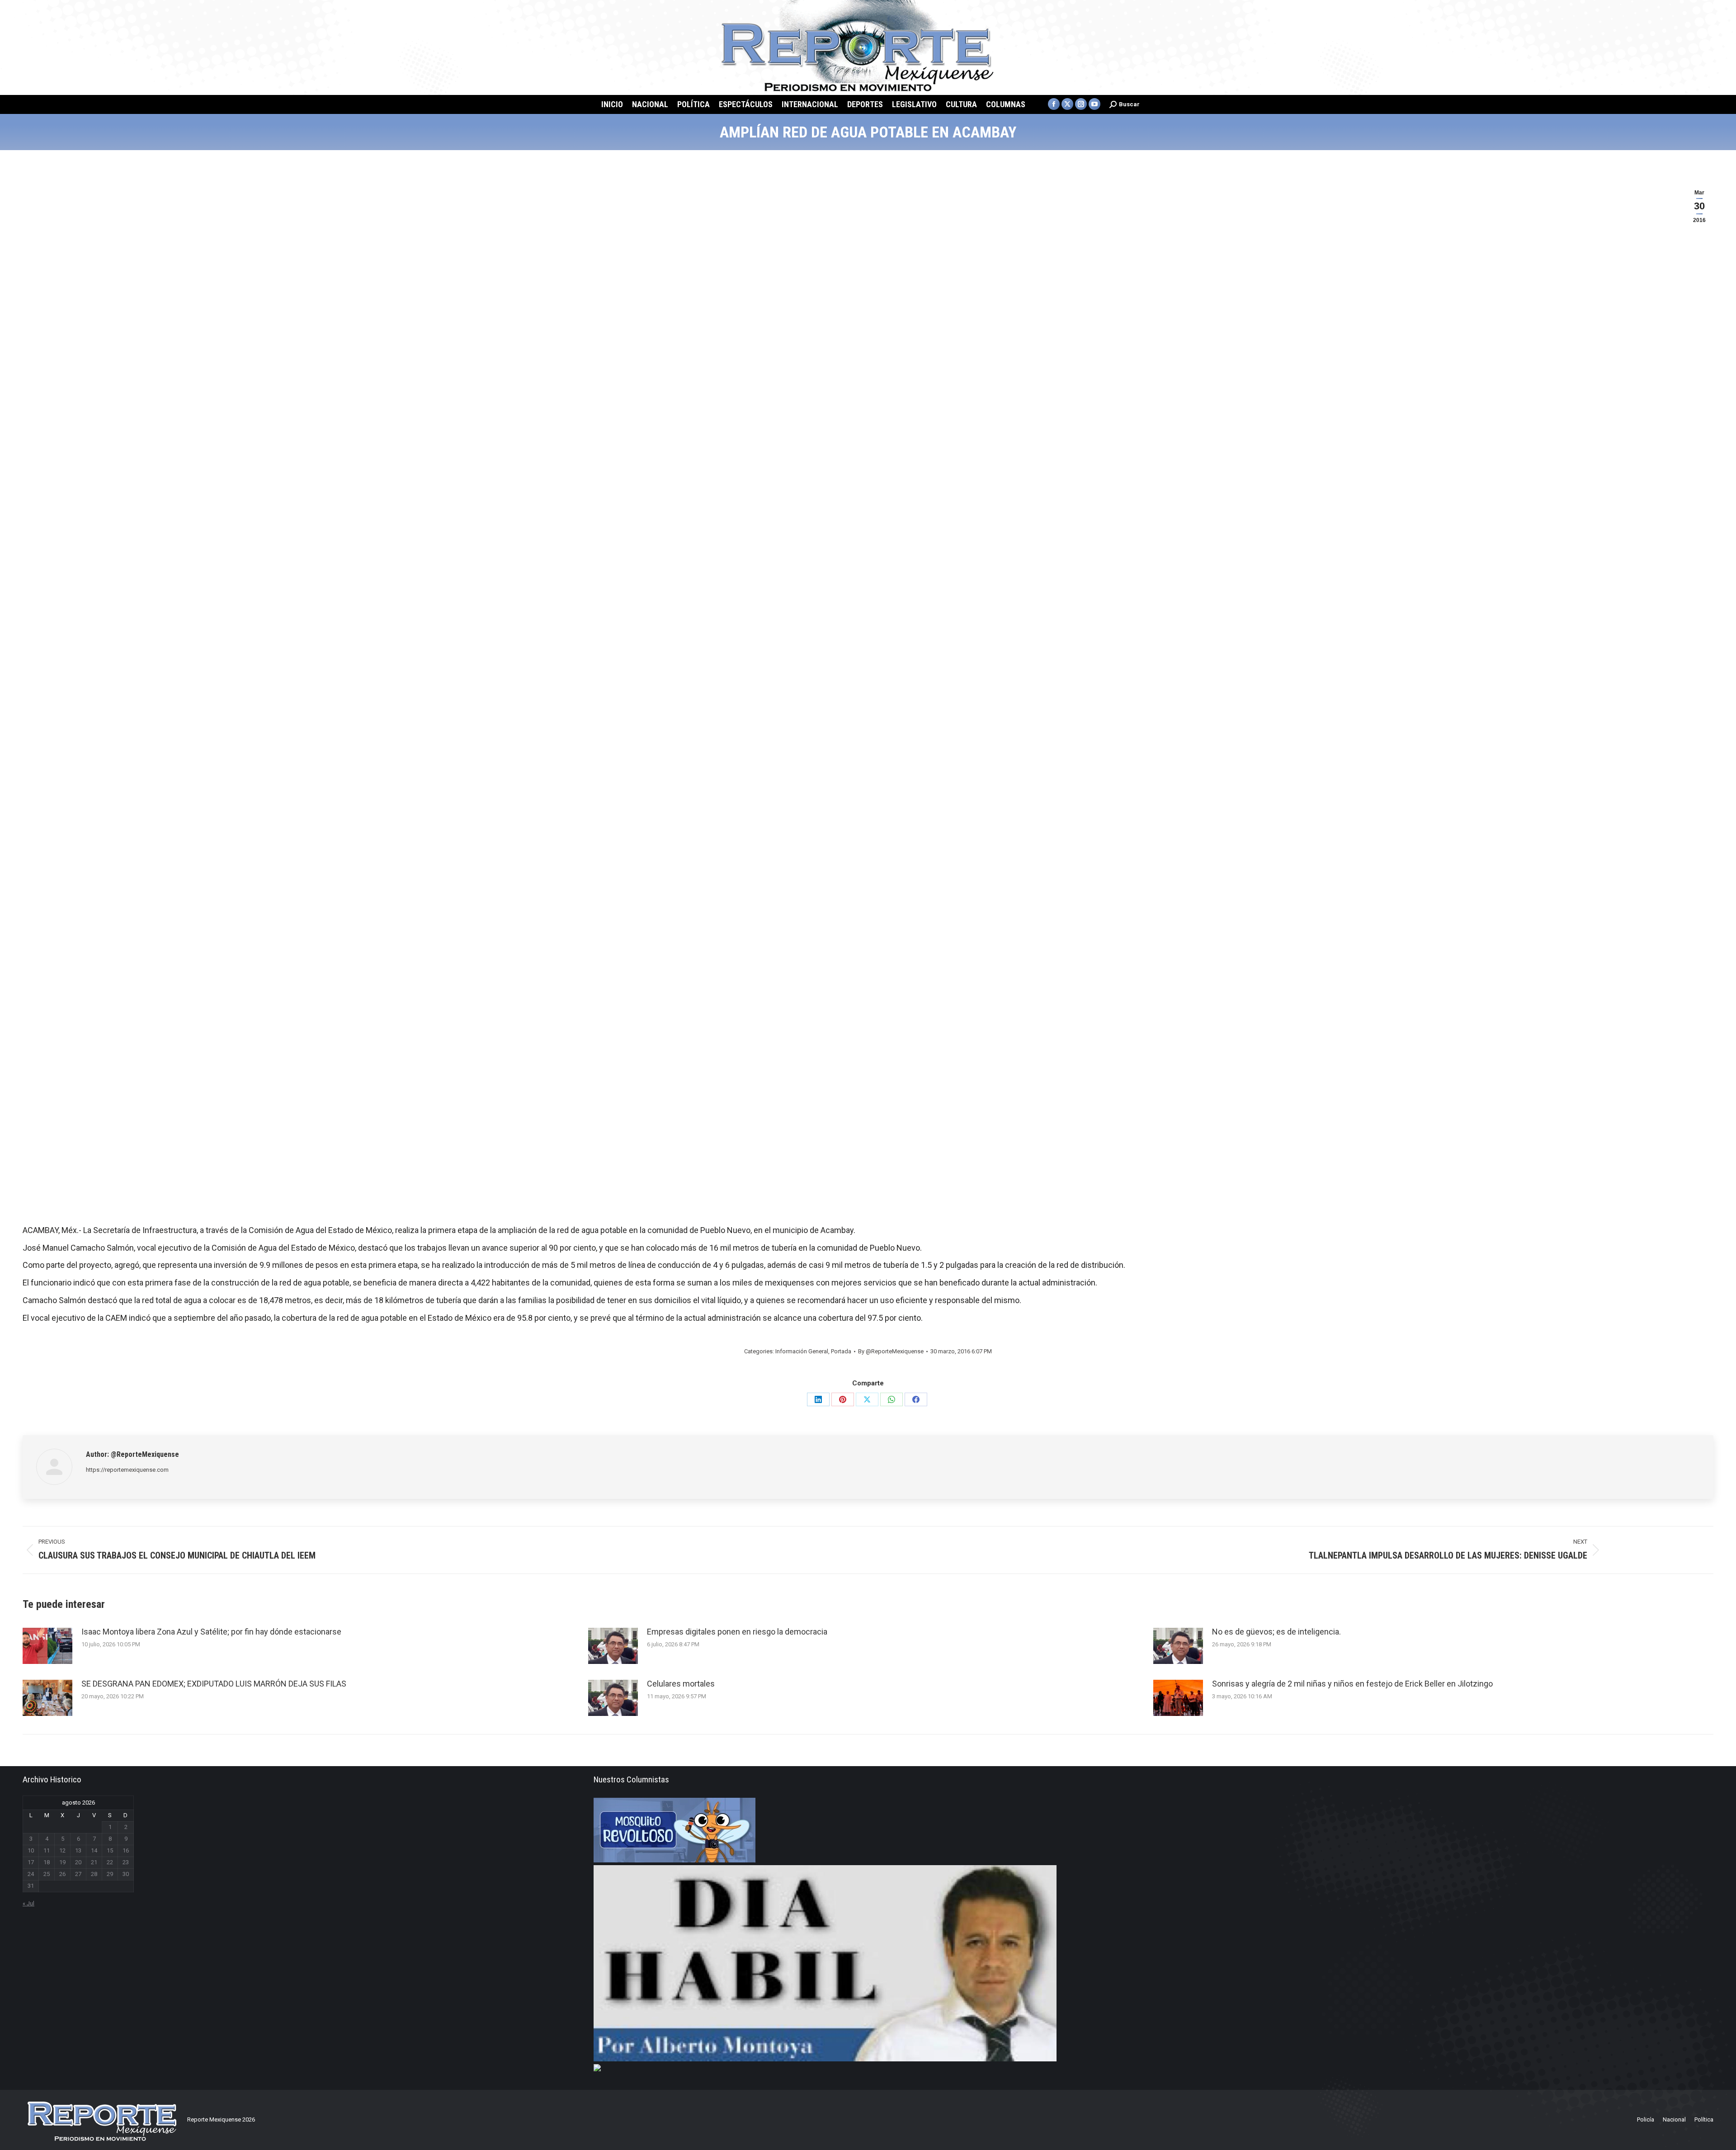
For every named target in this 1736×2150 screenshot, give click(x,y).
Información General (802, 1351)
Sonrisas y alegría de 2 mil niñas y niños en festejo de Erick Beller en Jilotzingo (1352, 1684)
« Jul (28, 1903)
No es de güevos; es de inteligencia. (1276, 1632)
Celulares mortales (681, 1684)
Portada (841, 1351)
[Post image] (47, 1646)
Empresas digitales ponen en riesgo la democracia (737, 1632)
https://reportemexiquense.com (127, 1470)
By (891, 1351)
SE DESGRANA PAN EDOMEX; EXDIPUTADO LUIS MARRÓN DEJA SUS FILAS (214, 1684)
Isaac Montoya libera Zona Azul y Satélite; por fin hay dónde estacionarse (211, 1632)
